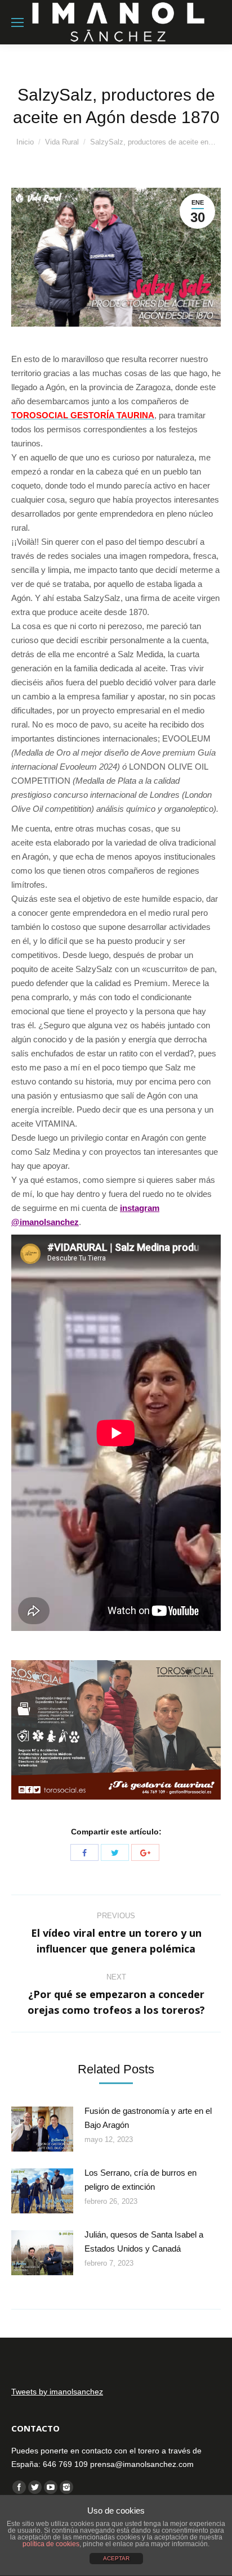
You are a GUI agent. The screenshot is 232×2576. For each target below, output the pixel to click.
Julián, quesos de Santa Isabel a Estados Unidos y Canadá (144, 2241)
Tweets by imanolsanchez (57, 2392)
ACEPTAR (116, 2558)
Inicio (25, 142)
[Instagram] (66, 2487)
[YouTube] (51, 2487)
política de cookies (51, 2544)
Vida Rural (62, 142)
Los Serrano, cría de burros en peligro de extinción (140, 2180)
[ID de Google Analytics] (145, 1852)
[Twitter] (115, 1852)
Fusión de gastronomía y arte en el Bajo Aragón (148, 2118)
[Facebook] (84, 1852)
